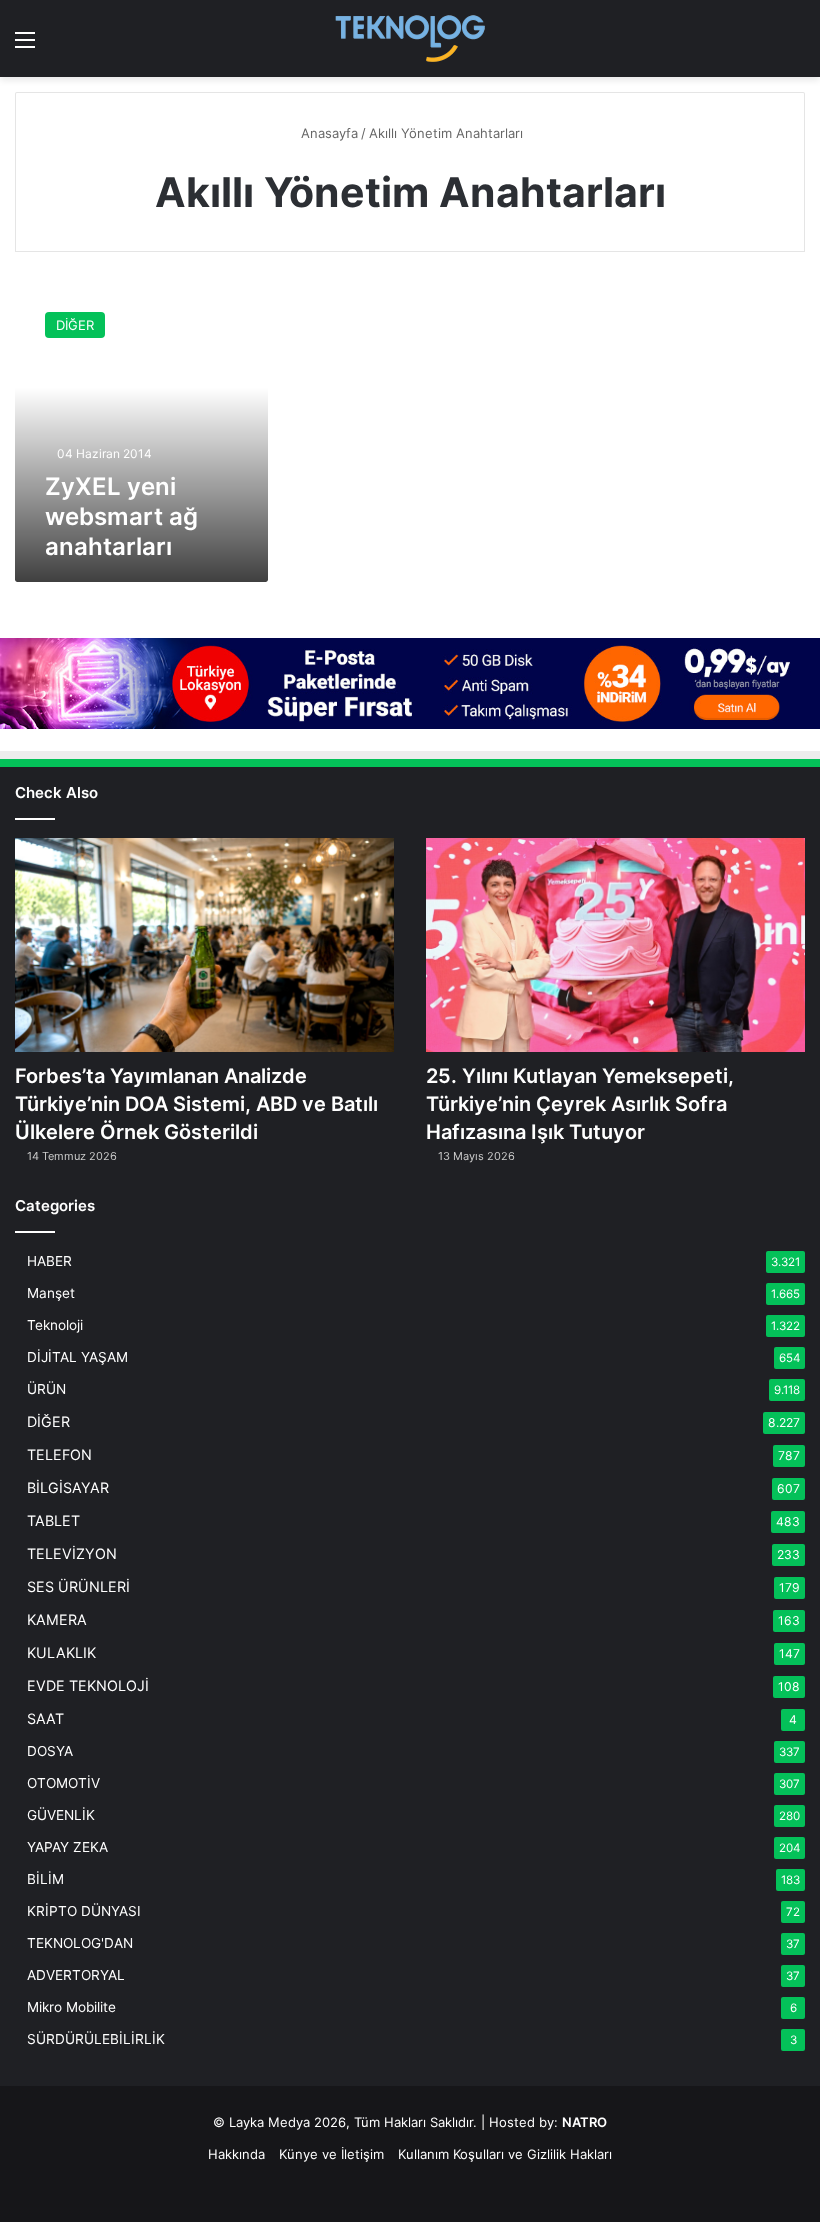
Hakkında (236, 2154)
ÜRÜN (46, 1389)
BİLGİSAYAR (68, 1487)
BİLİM (45, 1879)
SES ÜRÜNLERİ (78, 1586)
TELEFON (59, 1454)
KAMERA (57, 1619)
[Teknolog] (410, 38)
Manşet (51, 1293)
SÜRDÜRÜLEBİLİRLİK (96, 2039)
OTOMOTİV (63, 1783)
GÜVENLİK (61, 1815)
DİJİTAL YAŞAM (77, 1357)
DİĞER (48, 1421)
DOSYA (50, 1751)
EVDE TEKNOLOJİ (88, 1685)
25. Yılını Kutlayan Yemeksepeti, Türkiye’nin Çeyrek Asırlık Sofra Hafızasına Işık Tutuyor (580, 1104)
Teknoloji (55, 1325)
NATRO (584, 2122)
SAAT (45, 1718)
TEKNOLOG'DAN (80, 1943)
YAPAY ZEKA (67, 1847)
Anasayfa (327, 133)
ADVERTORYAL (76, 1975)
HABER (49, 1261)
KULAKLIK (61, 1652)
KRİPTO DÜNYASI (84, 1911)
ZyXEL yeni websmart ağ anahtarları (121, 516)
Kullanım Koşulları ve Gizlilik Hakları (505, 2154)
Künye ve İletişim (331, 2154)
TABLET (53, 1520)
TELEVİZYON (72, 1553)
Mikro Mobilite (71, 2007)
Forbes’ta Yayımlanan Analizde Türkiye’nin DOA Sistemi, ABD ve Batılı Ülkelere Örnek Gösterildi (196, 1104)
